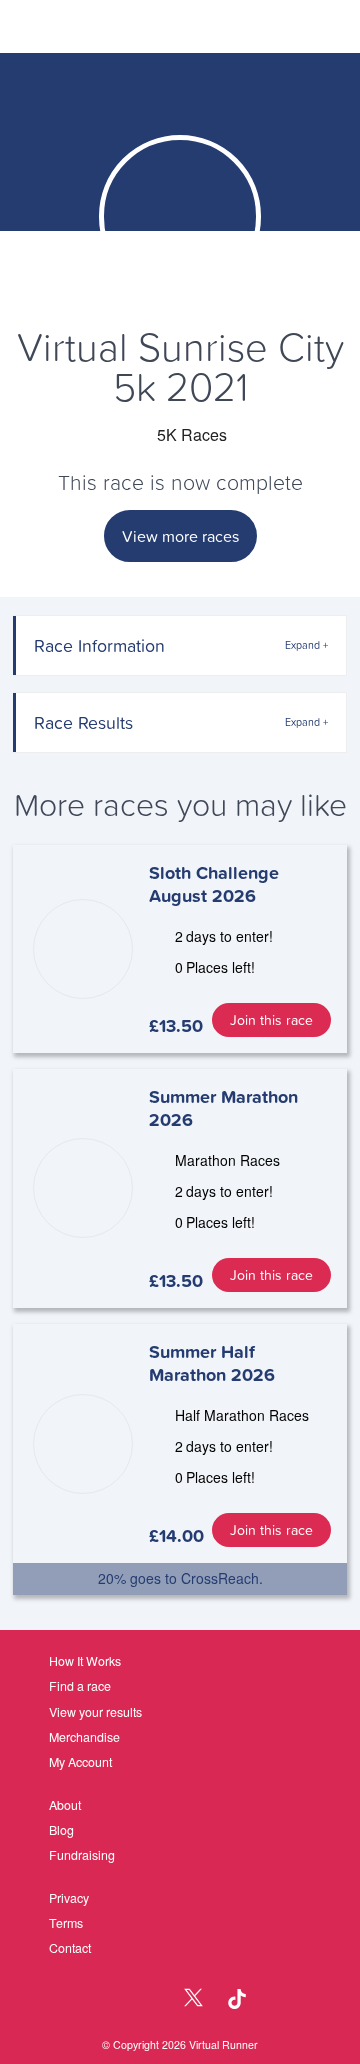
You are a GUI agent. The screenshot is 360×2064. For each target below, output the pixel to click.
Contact (70, 1948)
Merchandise (84, 1737)
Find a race (80, 1686)
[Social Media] (151, 1999)
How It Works (85, 1661)
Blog (61, 1830)
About (65, 1805)
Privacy (69, 1898)
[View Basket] (291, 27)
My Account (80, 1762)
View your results (95, 1712)
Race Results (83, 722)
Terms (66, 1923)
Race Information (99, 645)
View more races (180, 536)
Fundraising (82, 1855)
